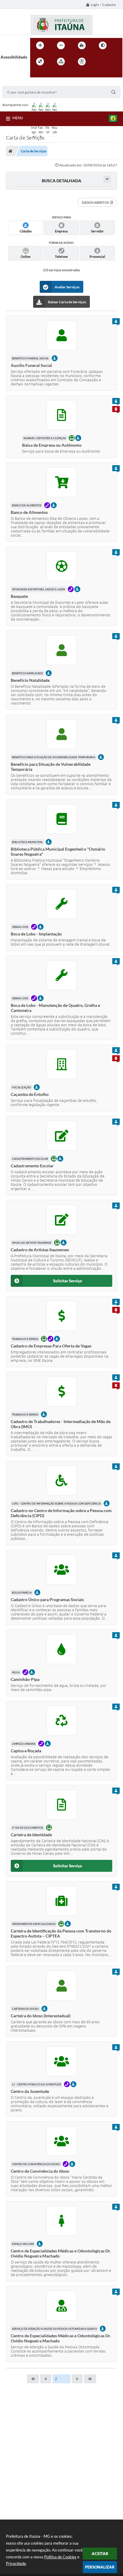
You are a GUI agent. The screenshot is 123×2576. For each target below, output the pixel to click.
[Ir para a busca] (36, 74)
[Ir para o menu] (112, 62)
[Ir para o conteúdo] (99, 62)
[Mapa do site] (61, 62)
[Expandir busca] (107, 179)
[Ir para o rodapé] (49, 74)
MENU (18, 118)
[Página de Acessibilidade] (82, 62)
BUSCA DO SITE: (20, 83)
